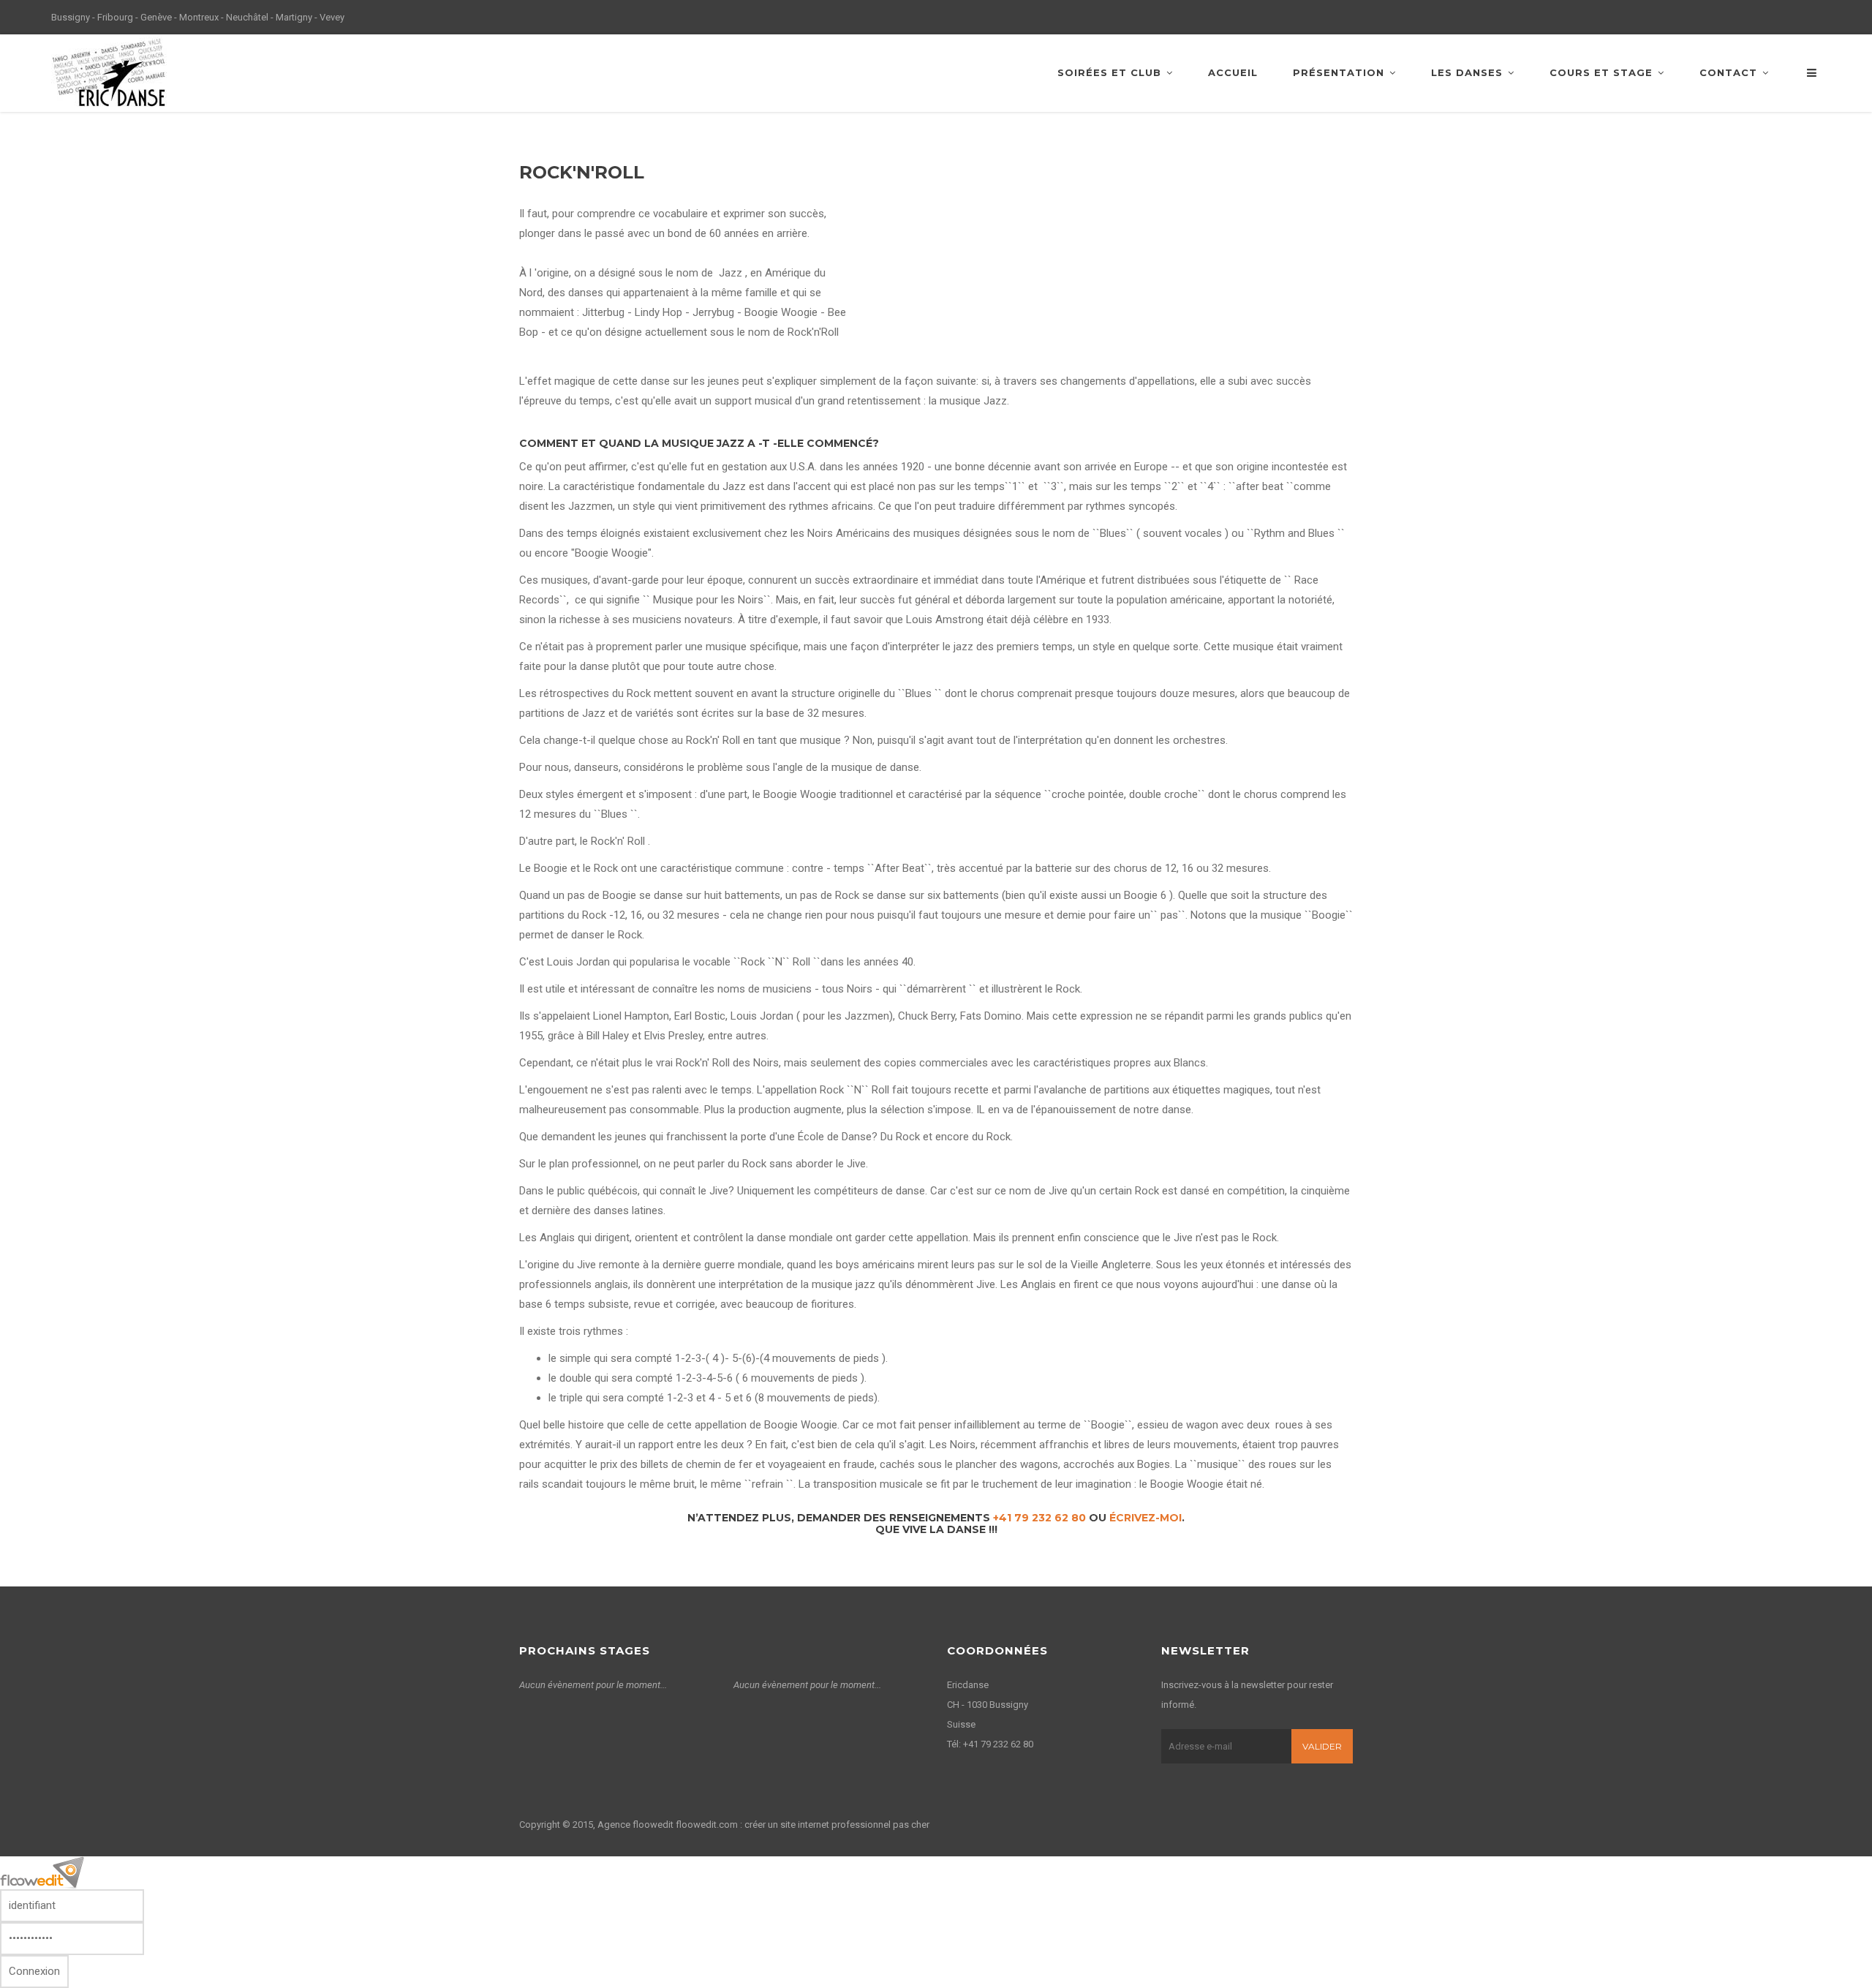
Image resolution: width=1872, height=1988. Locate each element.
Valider (1322, 1746)
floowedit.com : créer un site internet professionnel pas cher (803, 1825)
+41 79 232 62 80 (1039, 1518)
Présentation (1339, 72)
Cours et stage (1601, 72)
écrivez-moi (1146, 1518)
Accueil (1233, 72)
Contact (1728, 72)
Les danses (1467, 72)
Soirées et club (1109, 72)
